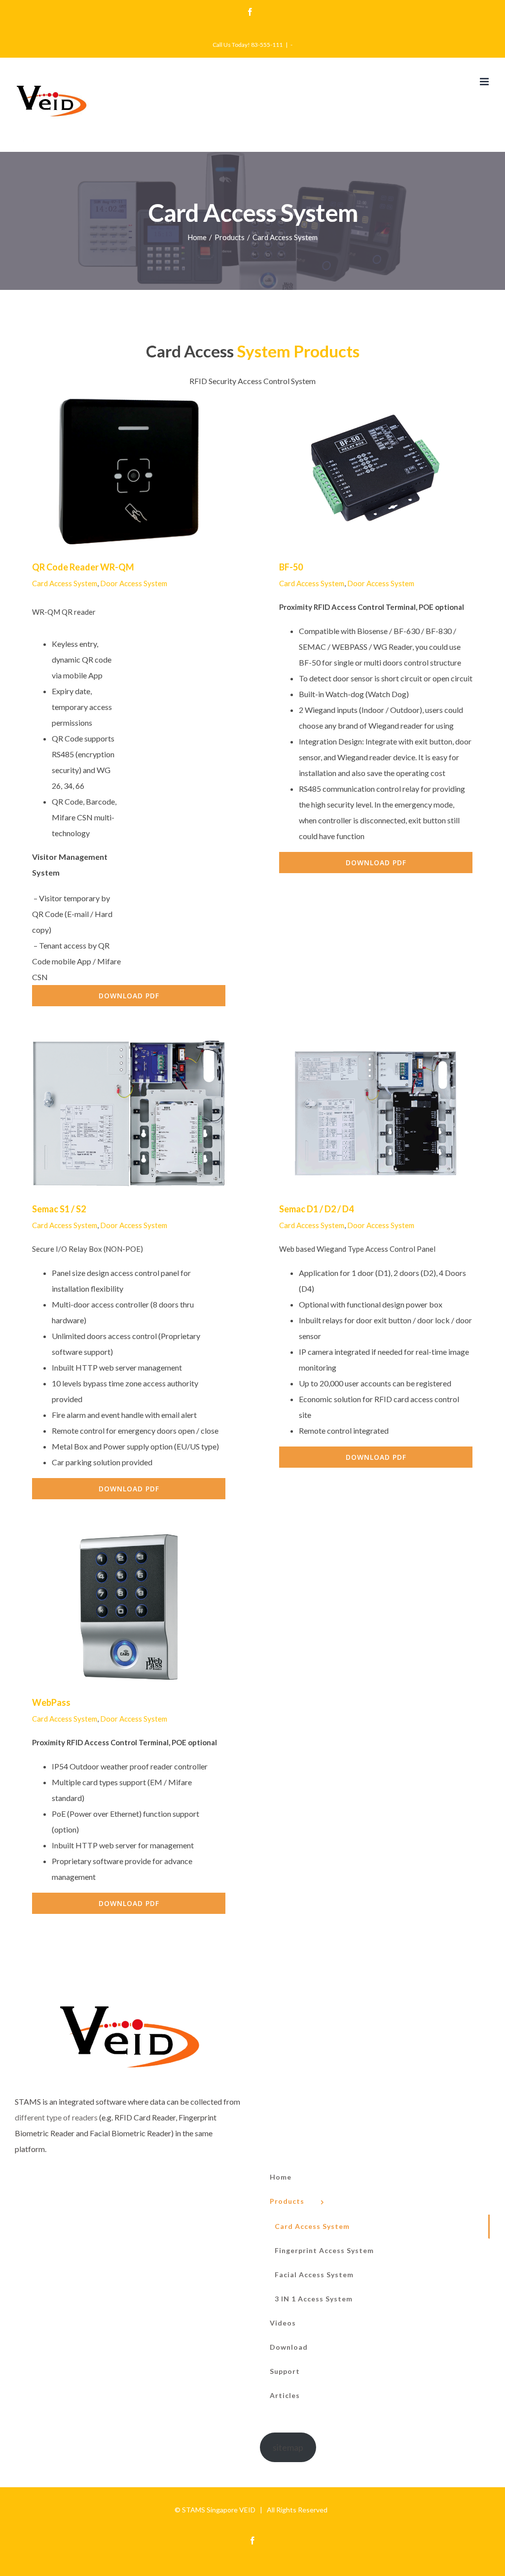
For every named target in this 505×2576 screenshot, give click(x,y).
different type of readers (56, 2117)
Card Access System (65, 583)
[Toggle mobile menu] (485, 82)
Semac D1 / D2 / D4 (362, 1113)
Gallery (142, 472)
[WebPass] (129, 1607)
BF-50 (362, 472)
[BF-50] (376, 472)
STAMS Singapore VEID (219, 2510)
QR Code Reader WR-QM (115, 472)
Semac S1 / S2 (115, 1113)
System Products (298, 351)
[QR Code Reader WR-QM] (129, 472)
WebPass (115, 1607)
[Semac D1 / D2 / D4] (376, 1114)
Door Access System (134, 583)
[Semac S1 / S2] (129, 1114)
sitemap (288, 2447)
